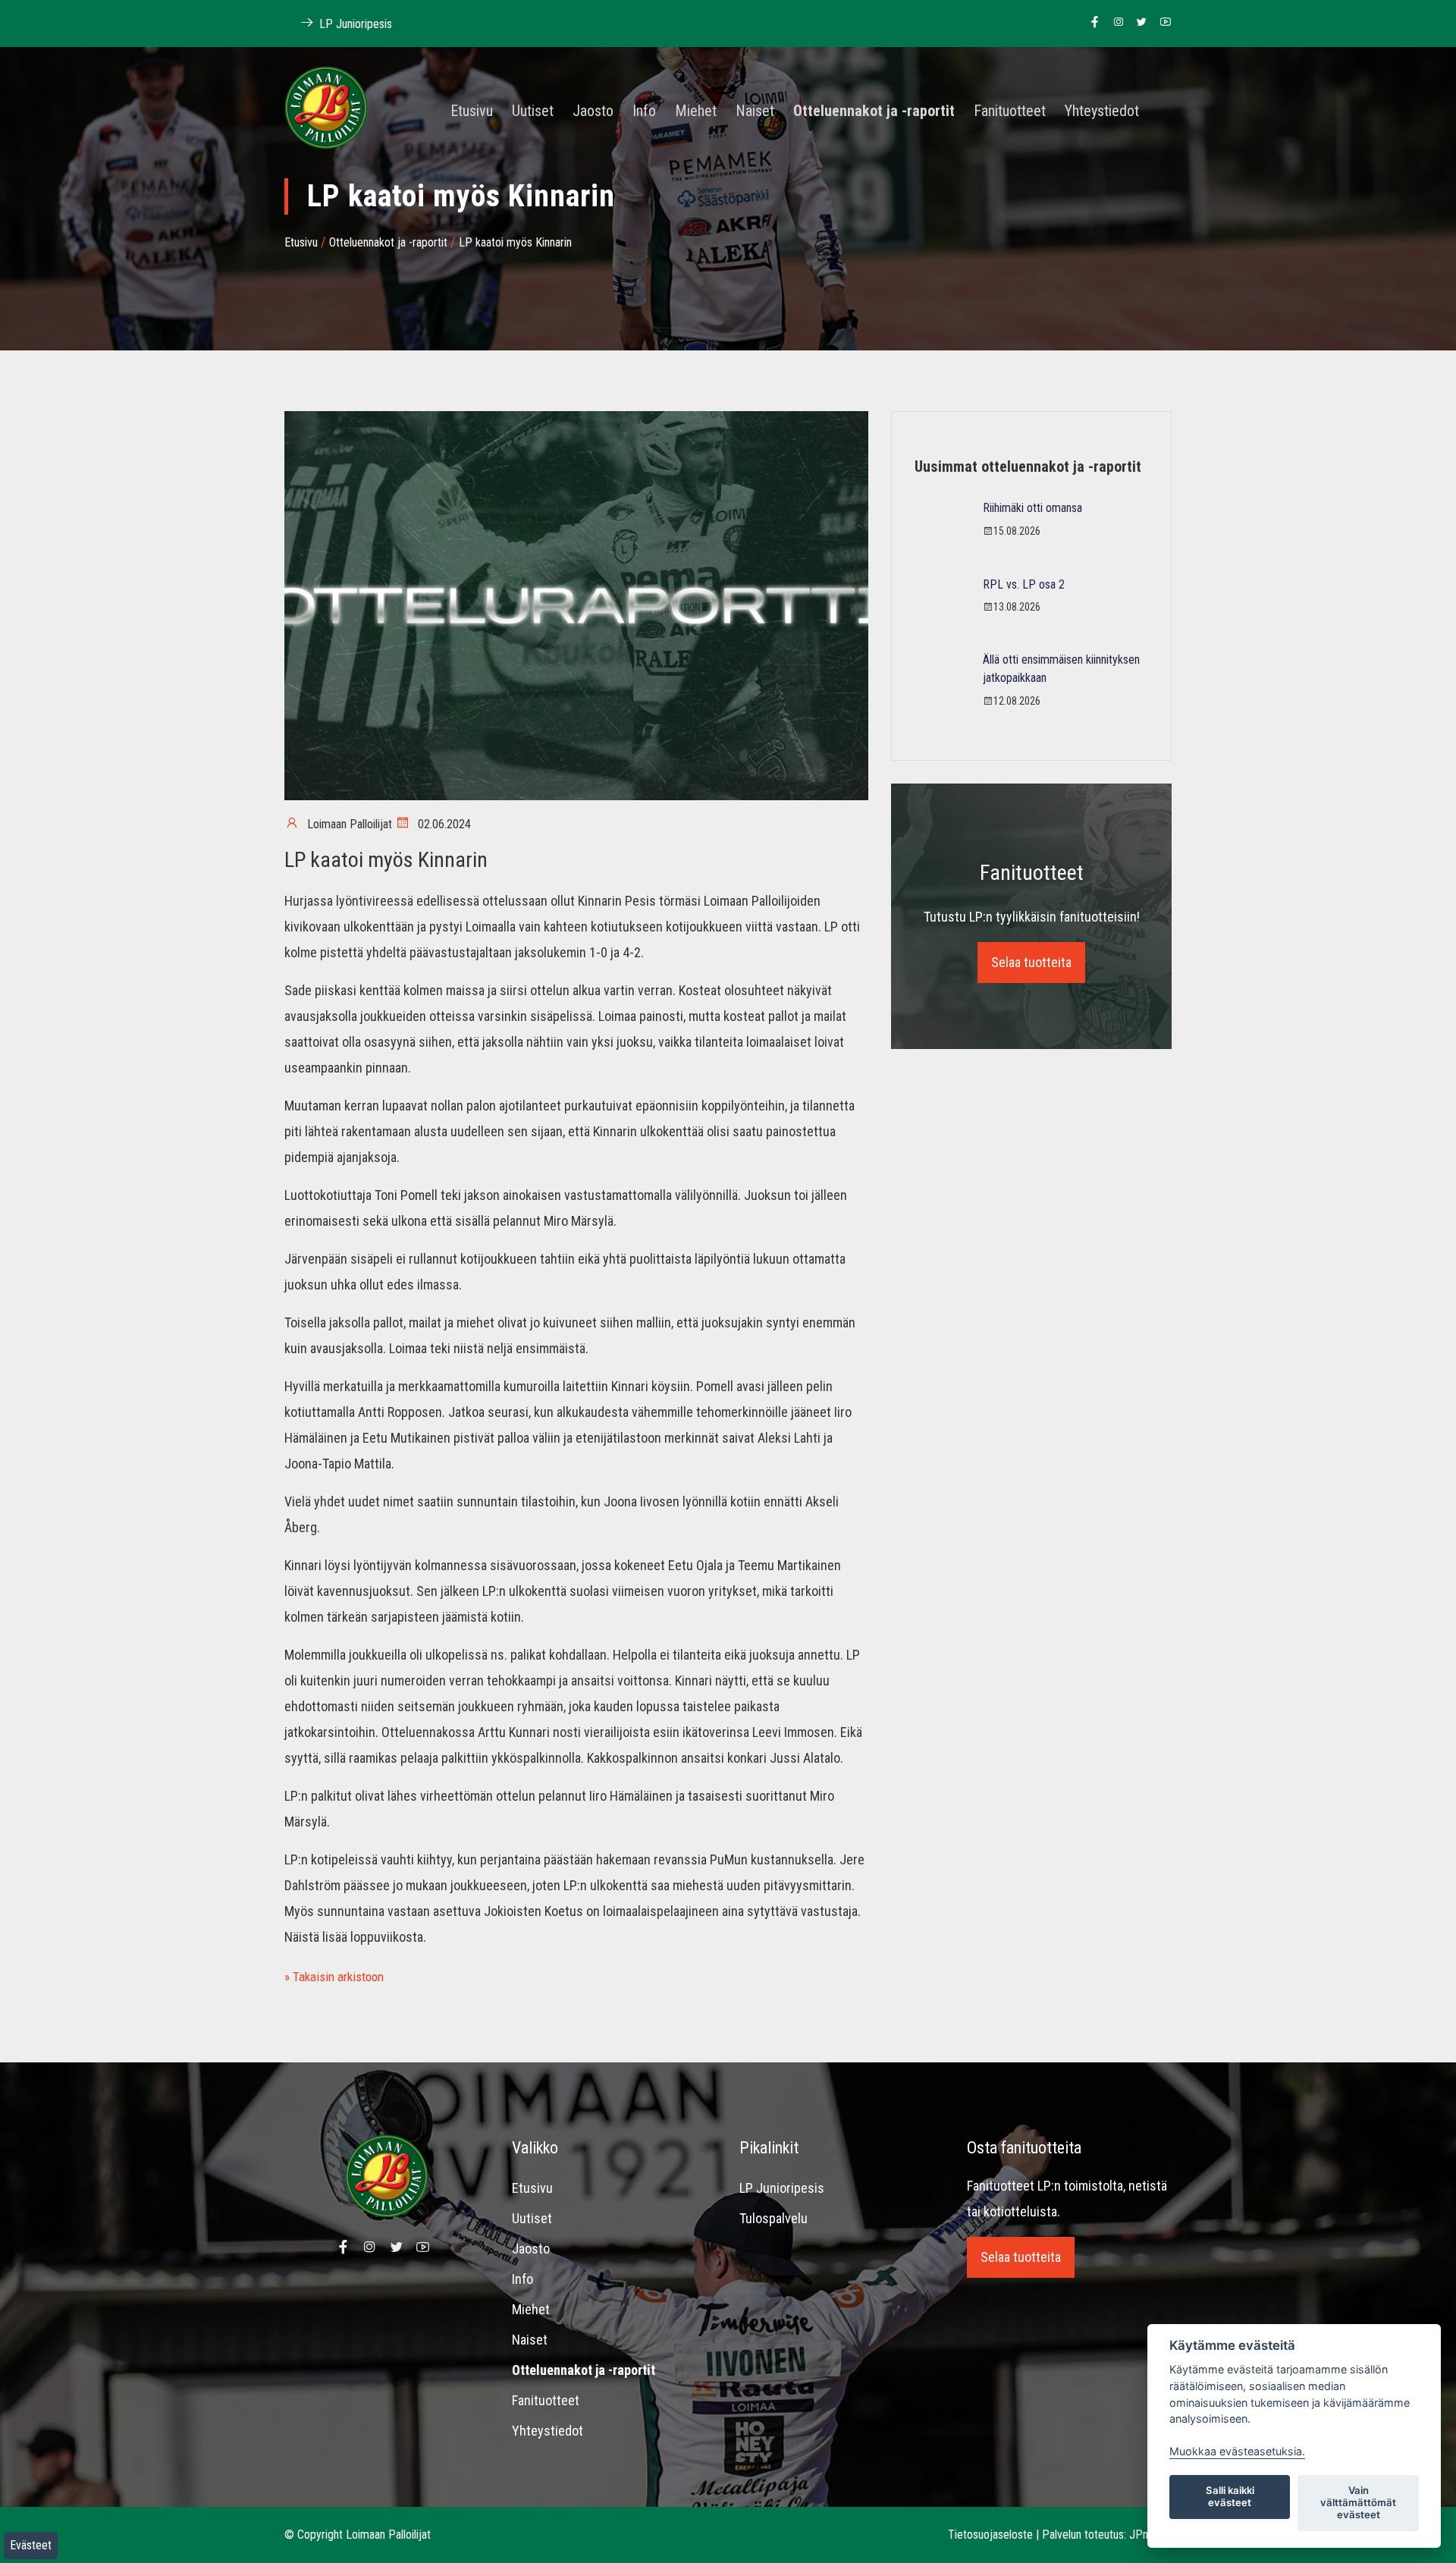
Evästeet (31, 2545)
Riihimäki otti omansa (1032, 508)
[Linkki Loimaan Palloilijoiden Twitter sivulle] (1138, 23)
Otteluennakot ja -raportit (874, 112)
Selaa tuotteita (1021, 2257)
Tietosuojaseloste (990, 2535)
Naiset (755, 112)
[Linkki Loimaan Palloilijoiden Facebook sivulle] (1091, 23)
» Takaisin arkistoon (334, 1977)
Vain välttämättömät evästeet (1358, 2502)
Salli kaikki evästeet (1230, 2496)
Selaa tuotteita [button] (1031, 962)
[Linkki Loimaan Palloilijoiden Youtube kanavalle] (1161, 23)
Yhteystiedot (1102, 112)
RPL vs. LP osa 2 (1024, 584)
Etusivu (472, 112)
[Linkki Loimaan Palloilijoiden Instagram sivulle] (1114, 23)
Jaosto (593, 112)
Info (644, 112)
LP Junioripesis (354, 24)
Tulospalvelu (773, 2218)
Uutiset (533, 112)
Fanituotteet (1010, 112)
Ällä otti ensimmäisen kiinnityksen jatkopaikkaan (1061, 669)
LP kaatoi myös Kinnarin (515, 242)
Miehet (696, 112)
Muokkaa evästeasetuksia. (1237, 2451)
